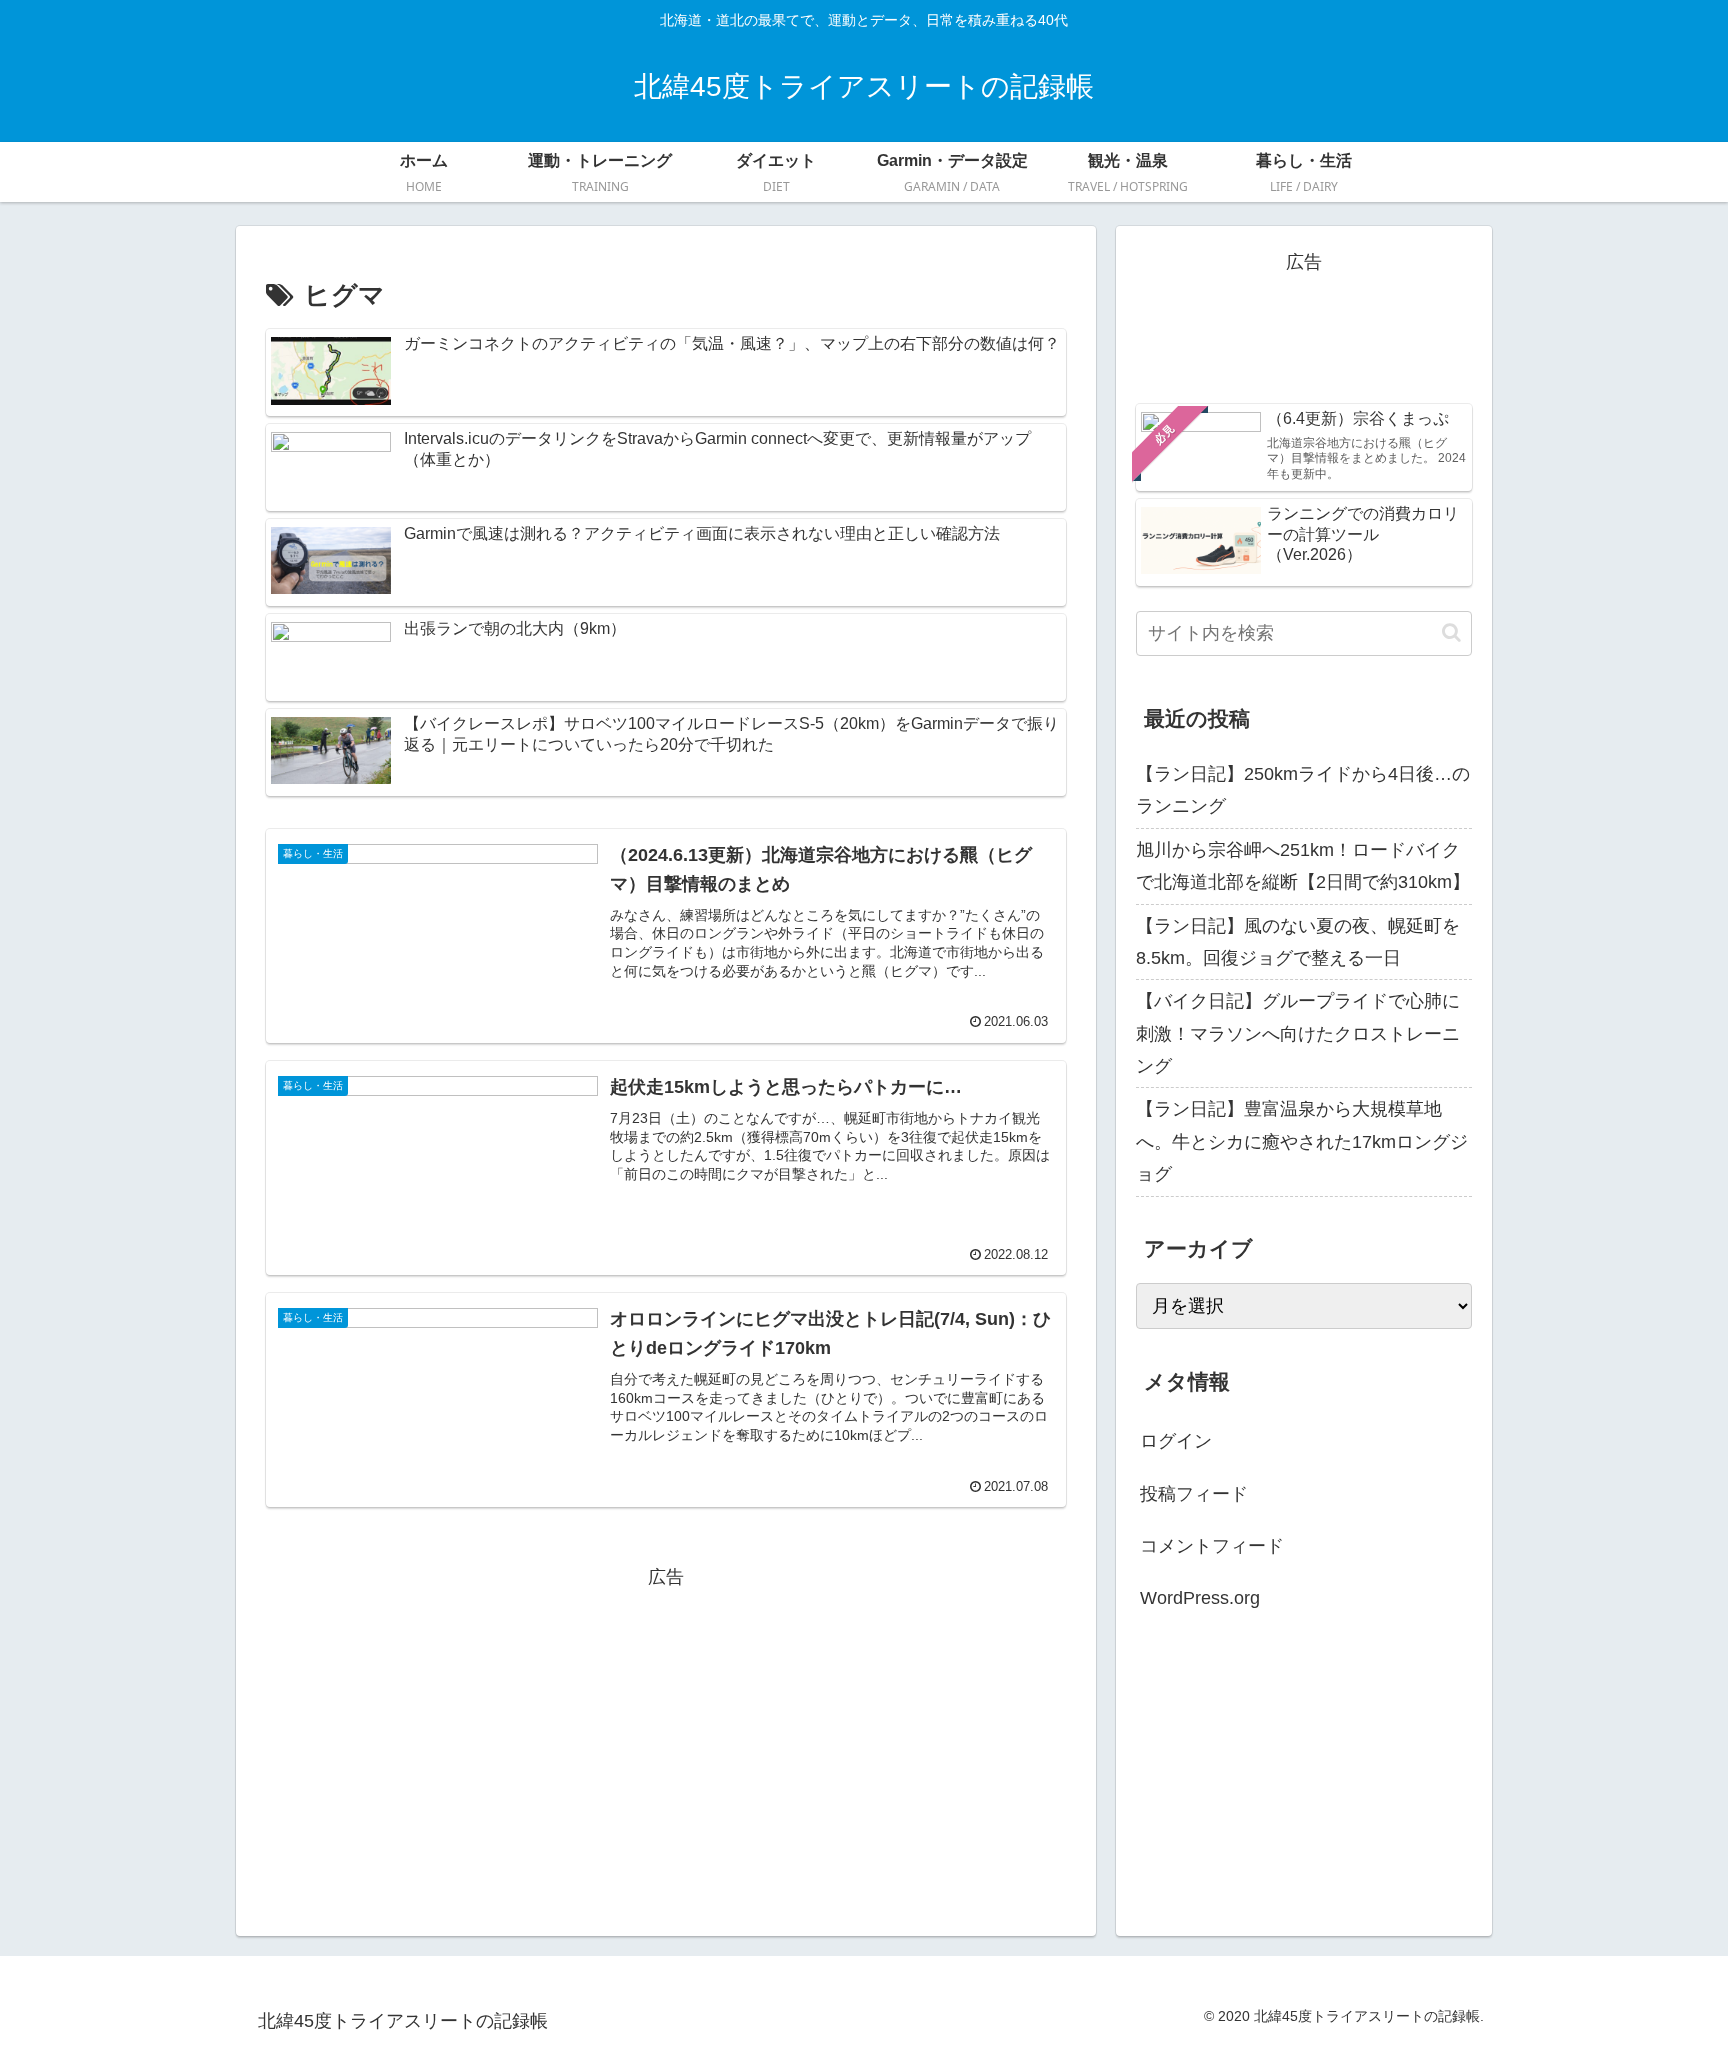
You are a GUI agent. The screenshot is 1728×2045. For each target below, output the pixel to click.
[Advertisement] (666, 1734)
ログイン (1176, 1441)
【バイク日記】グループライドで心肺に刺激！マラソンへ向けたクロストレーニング (1298, 1033)
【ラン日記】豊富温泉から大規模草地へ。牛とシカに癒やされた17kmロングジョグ (1302, 1141)
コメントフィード (1212, 1546)
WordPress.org (1200, 1598)
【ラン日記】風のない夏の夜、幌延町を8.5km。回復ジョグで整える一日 (1298, 942)
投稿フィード (1194, 1494)
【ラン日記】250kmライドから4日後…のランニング (1303, 790)
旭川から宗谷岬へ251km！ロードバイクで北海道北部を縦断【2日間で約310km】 (1303, 866)
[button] (1451, 632)
